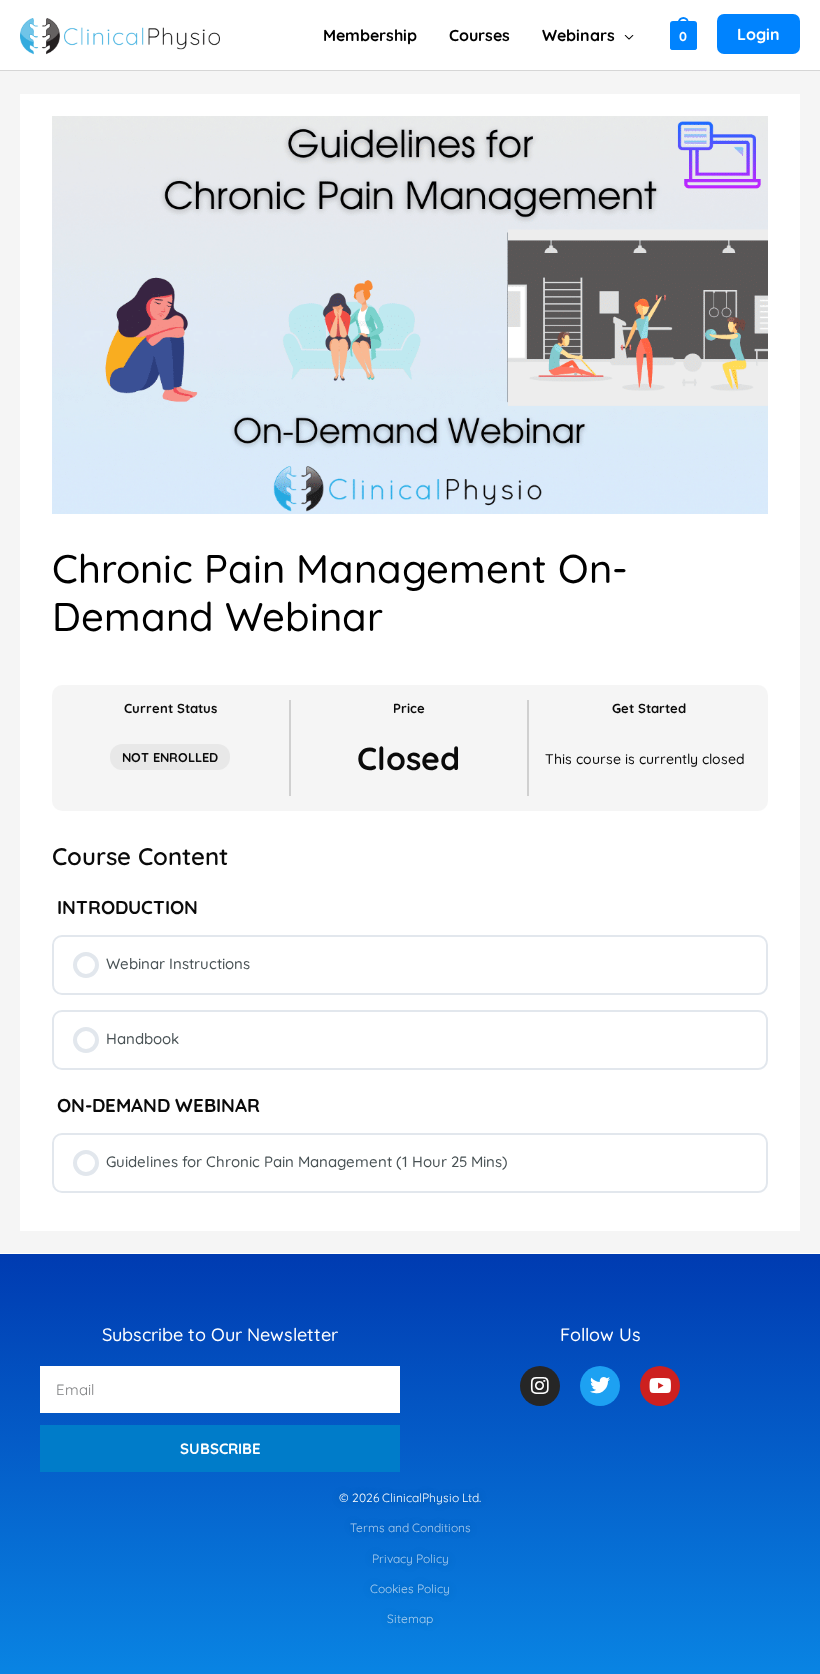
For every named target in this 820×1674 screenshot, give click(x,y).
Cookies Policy (410, 1588)
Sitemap (410, 1618)
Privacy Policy (410, 1558)
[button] (624, 35)
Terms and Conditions (410, 1527)
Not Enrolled (170, 757)
